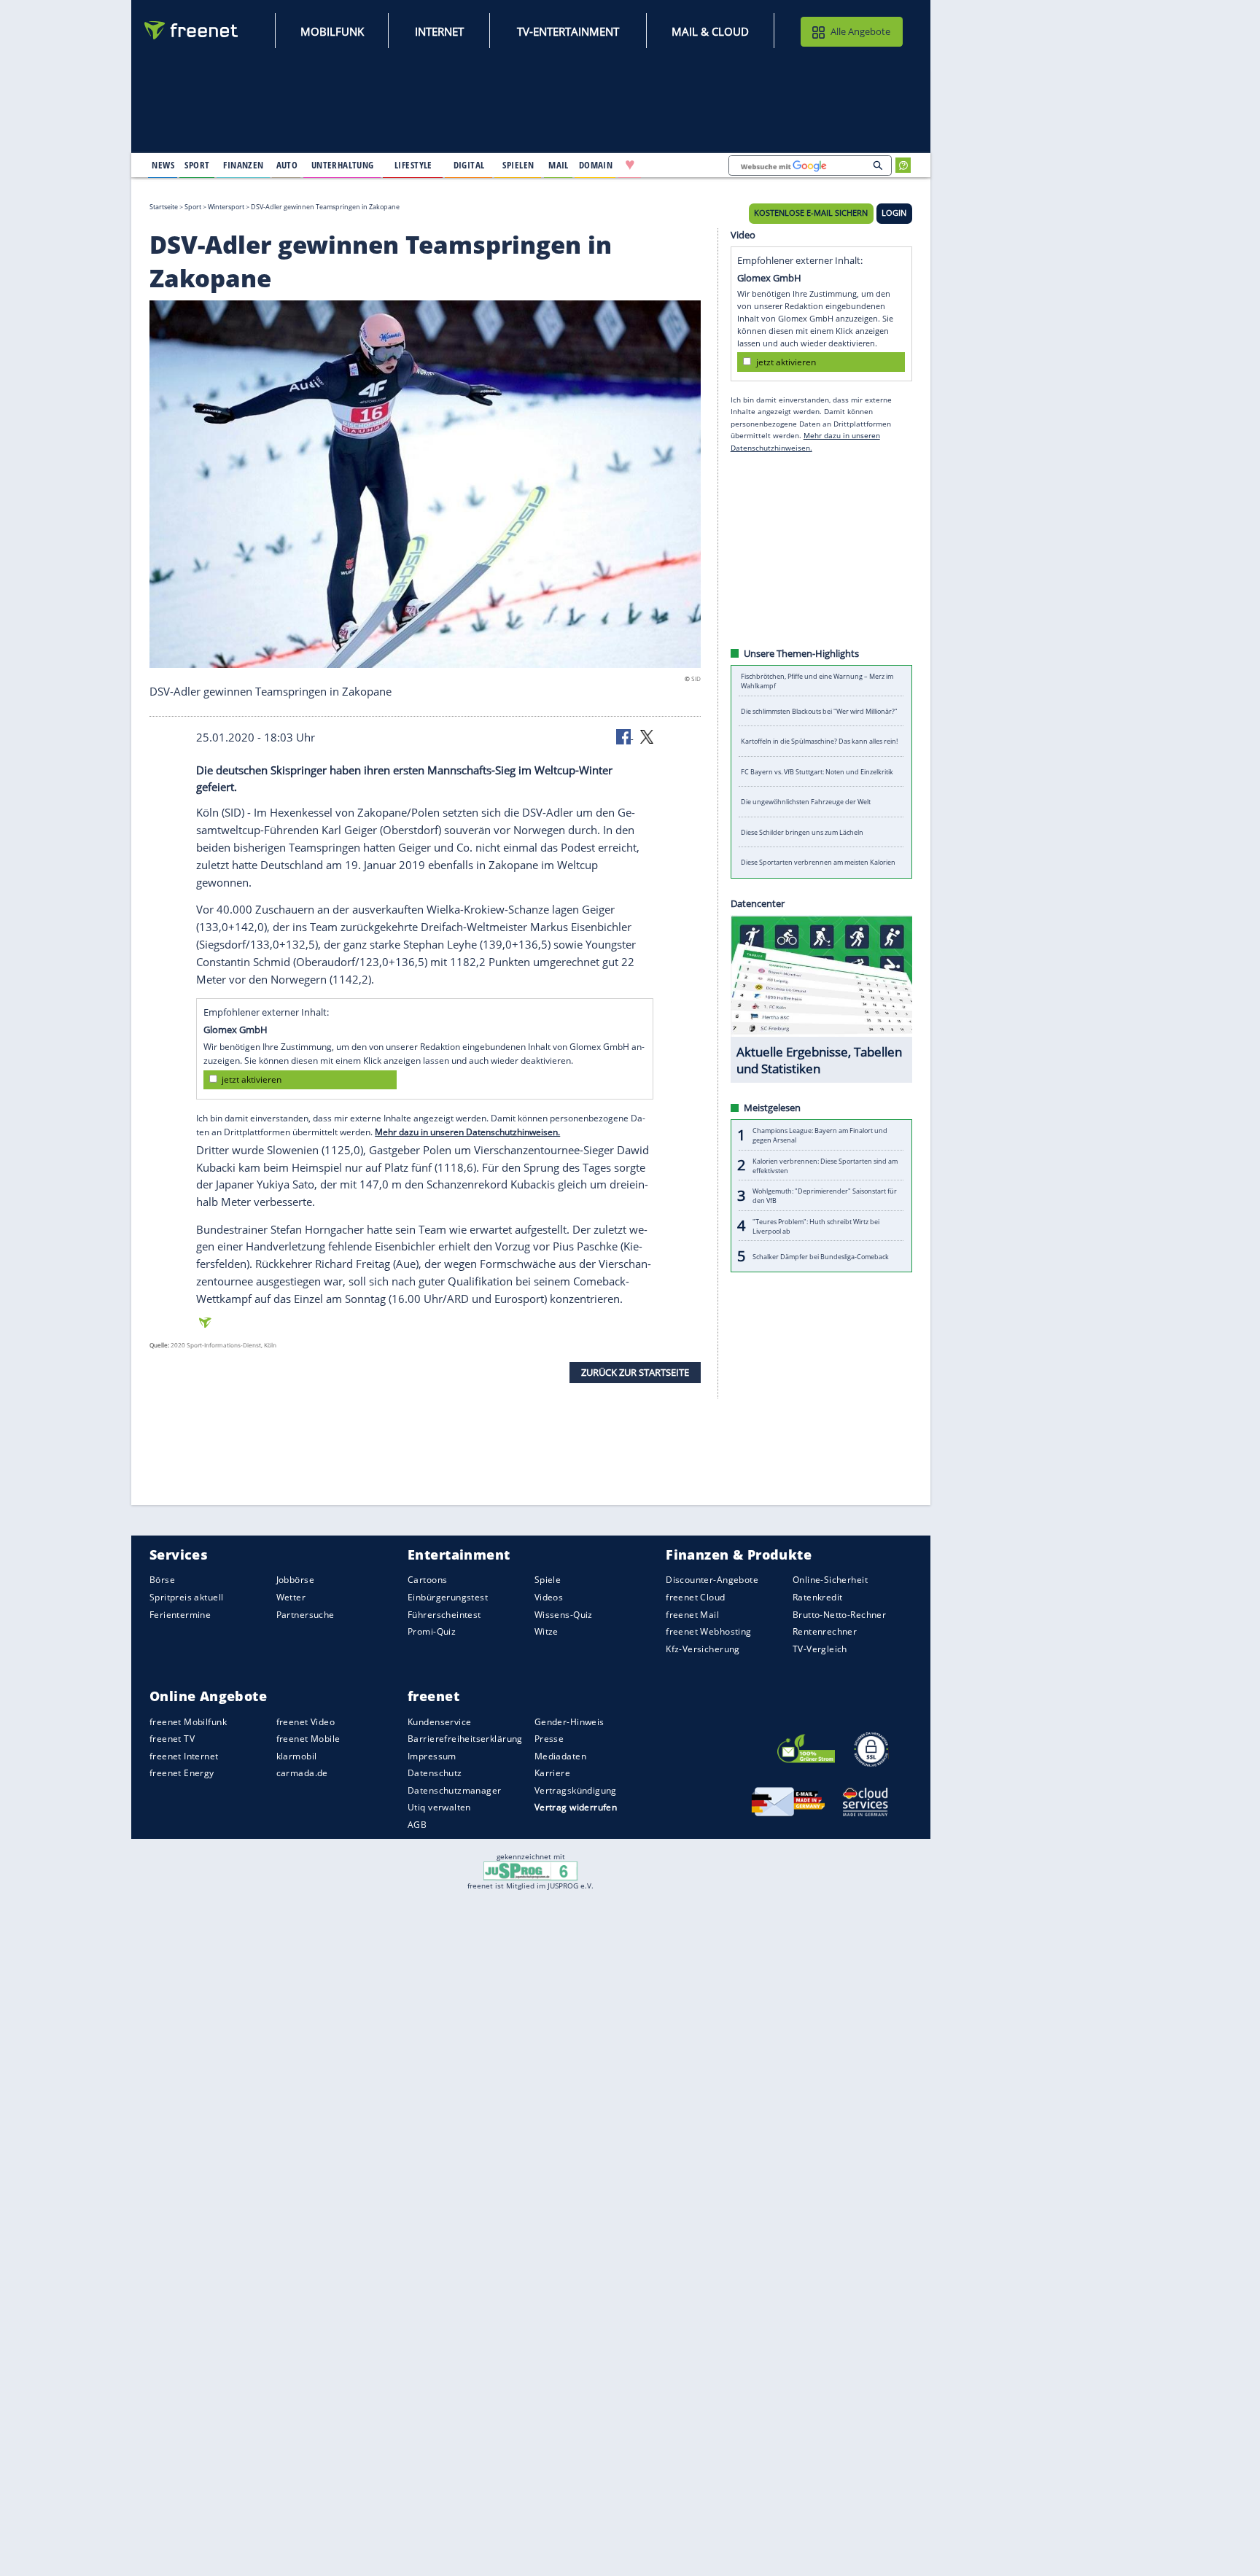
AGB (417, 1825)
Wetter (291, 1597)
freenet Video (306, 1721)
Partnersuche (306, 1614)
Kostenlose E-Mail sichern (811, 213)
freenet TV (172, 1739)
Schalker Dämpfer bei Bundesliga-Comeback (821, 1256)
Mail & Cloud (710, 31)
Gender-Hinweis (569, 1721)
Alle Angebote (860, 31)
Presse (549, 1739)
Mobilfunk (332, 31)
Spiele (548, 1580)
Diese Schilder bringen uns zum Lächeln (802, 832)
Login (894, 213)
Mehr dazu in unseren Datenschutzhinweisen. (467, 1132)
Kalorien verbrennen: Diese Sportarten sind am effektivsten (825, 1165)
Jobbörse (295, 1580)
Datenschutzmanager (454, 1790)
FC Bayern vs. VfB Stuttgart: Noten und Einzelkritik (817, 772)
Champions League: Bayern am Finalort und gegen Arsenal (820, 1135)
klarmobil (297, 1756)
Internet (439, 31)
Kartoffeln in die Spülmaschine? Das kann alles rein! (819, 741)
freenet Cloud (695, 1597)
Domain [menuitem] (596, 165)
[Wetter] (677, 165)
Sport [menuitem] (197, 165)
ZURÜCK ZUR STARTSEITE (635, 1372)
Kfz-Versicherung (703, 1648)
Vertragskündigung (576, 1790)
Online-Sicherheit (830, 1580)
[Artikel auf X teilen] (647, 736)
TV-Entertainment (568, 31)
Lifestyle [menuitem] (413, 165)
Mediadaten (560, 1756)
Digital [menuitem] (469, 165)
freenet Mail (692, 1614)
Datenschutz (435, 1773)
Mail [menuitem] (559, 165)
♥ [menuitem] (630, 165)
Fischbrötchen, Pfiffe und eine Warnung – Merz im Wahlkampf (817, 681)
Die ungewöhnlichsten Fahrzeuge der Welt (806, 802)
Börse (162, 1580)
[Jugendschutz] (530, 1870)
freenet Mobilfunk (188, 1721)
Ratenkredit (818, 1597)
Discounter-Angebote (712, 1580)
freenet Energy (182, 1773)
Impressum (432, 1756)
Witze (547, 1631)
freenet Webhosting (708, 1631)
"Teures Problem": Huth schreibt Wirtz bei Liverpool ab (816, 1226)
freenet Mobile (308, 1739)
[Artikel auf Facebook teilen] (625, 736)
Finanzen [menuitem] (243, 165)
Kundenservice (439, 1721)
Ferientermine (180, 1614)
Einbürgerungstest (448, 1597)
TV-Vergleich (820, 1648)
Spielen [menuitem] (518, 165)
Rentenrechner (825, 1631)
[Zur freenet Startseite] (192, 30)
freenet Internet (184, 1756)
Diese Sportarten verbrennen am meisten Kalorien (818, 862)
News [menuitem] (163, 165)
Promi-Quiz (432, 1631)
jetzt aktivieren (252, 1079)
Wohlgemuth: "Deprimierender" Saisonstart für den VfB (825, 1196)
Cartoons (427, 1580)
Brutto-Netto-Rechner (839, 1614)
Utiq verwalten (439, 1807)
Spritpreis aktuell (186, 1597)
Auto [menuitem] (287, 165)
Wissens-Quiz (564, 1614)
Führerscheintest (444, 1614)
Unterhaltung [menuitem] (343, 165)
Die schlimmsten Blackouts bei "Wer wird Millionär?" (819, 711)
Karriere (552, 1773)
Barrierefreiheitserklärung (465, 1739)
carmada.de (302, 1773)
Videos (549, 1597)
